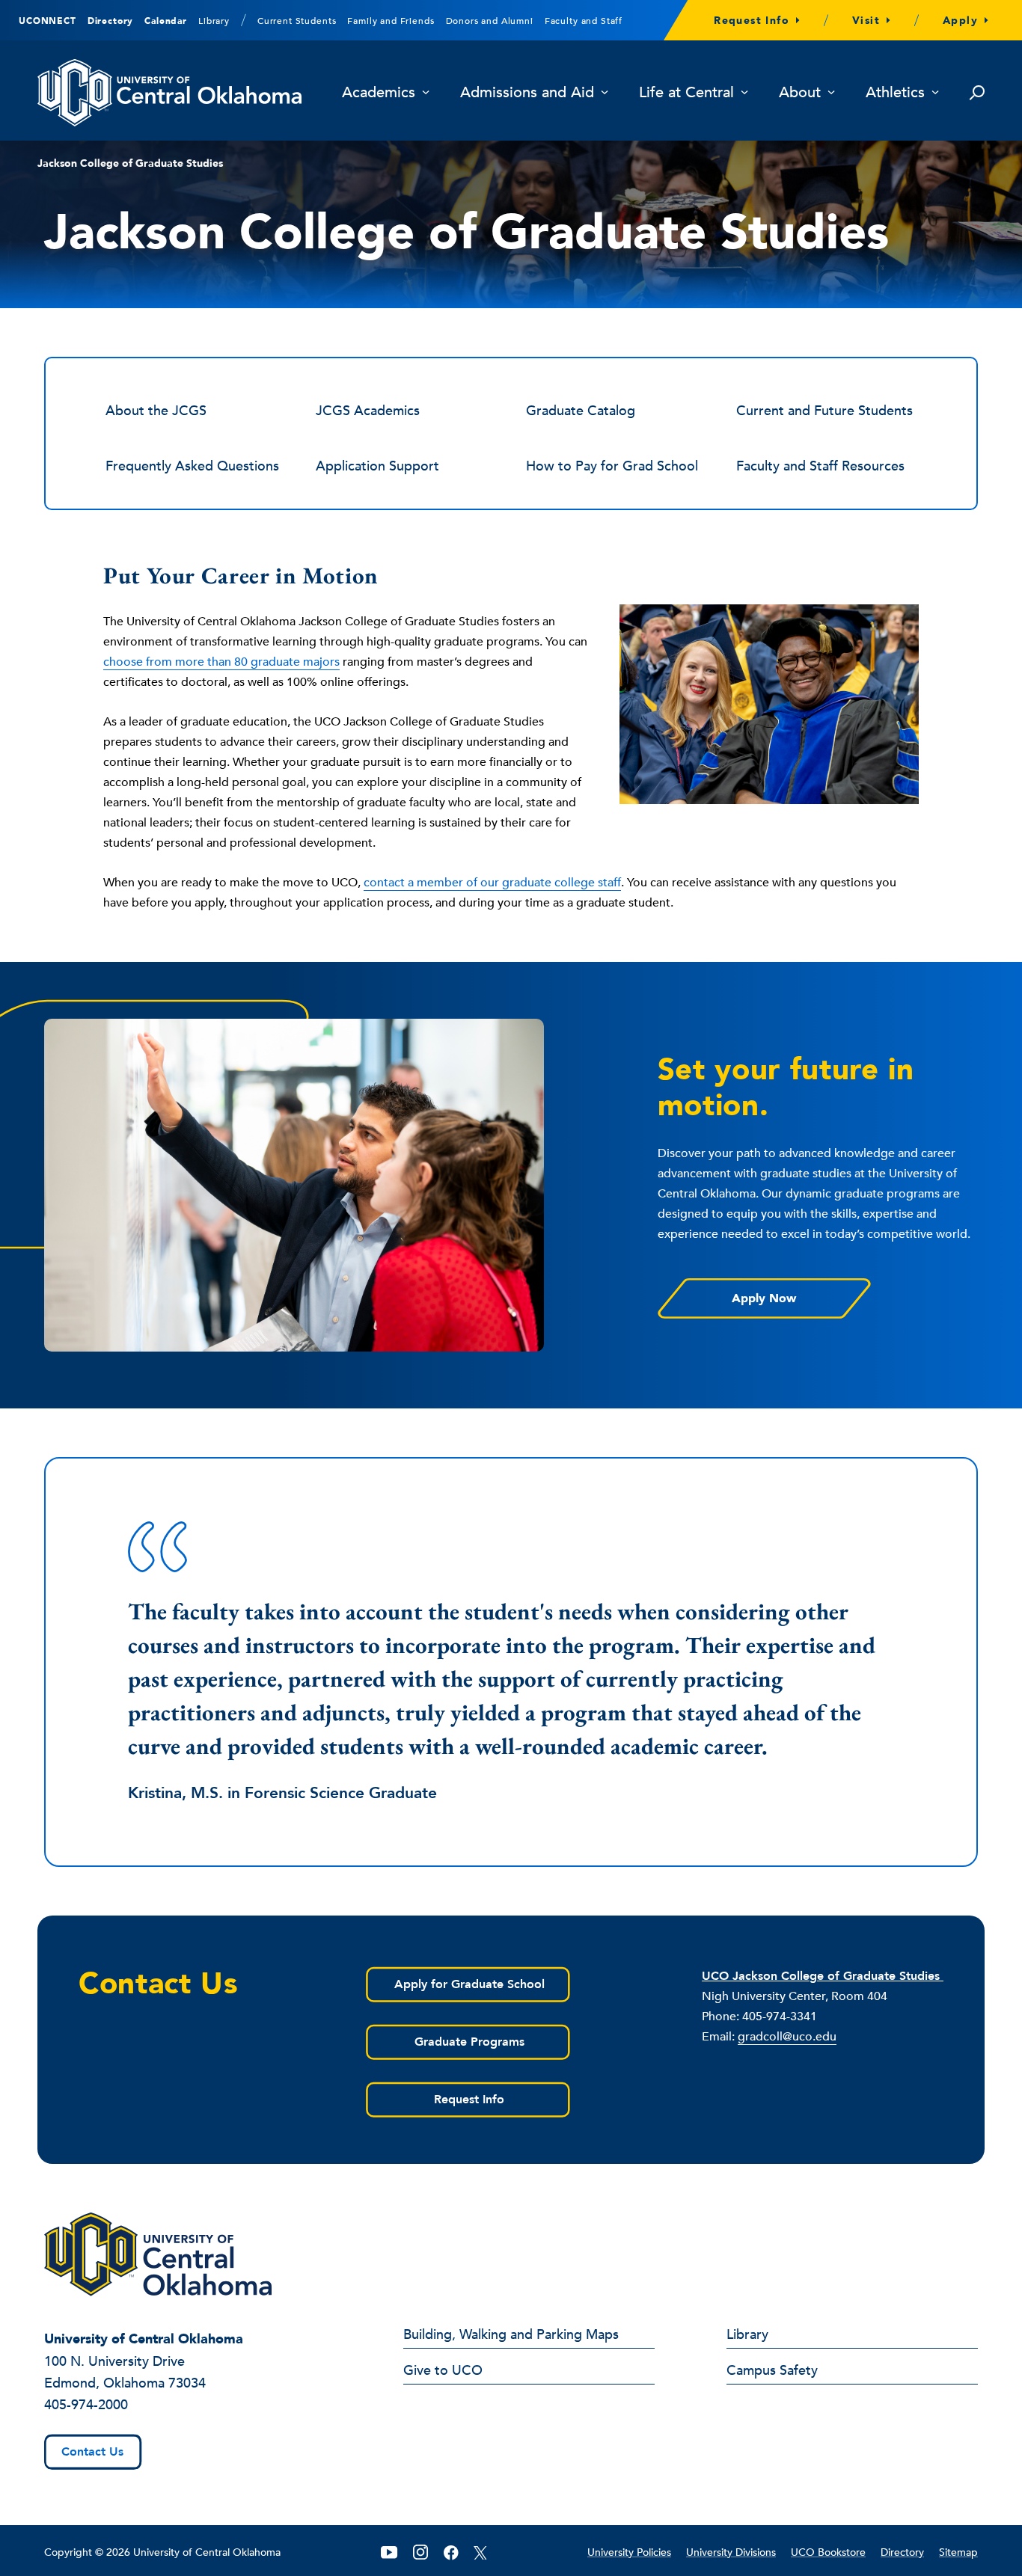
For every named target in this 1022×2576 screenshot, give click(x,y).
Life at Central (686, 93)
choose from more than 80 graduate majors (221, 662)
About (800, 93)
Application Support (377, 466)
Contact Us (92, 2452)
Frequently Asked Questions (192, 466)
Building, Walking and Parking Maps (511, 2336)
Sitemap (958, 2552)
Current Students (297, 21)
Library (214, 21)
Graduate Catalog (581, 411)
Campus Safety (772, 2372)
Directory (111, 21)
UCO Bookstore (828, 2552)
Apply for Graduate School (469, 1984)
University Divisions (731, 2552)
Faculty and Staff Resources (820, 466)
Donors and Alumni (490, 21)
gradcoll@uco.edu (787, 2037)
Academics (379, 93)
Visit (866, 21)
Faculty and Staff (584, 21)
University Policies (629, 2552)
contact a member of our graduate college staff (492, 883)
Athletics (895, 93)
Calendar (166, 21)
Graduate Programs (469, 2042)
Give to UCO (443, 2372)
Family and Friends (391, 21)
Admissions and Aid (527, 93)
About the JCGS (156, 411)
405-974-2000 (86, 2405)
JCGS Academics (368, 411)
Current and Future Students (824, 411)
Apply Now (764, 1298)
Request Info (752, 21)
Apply (960, 21)
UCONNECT (48, 21)
